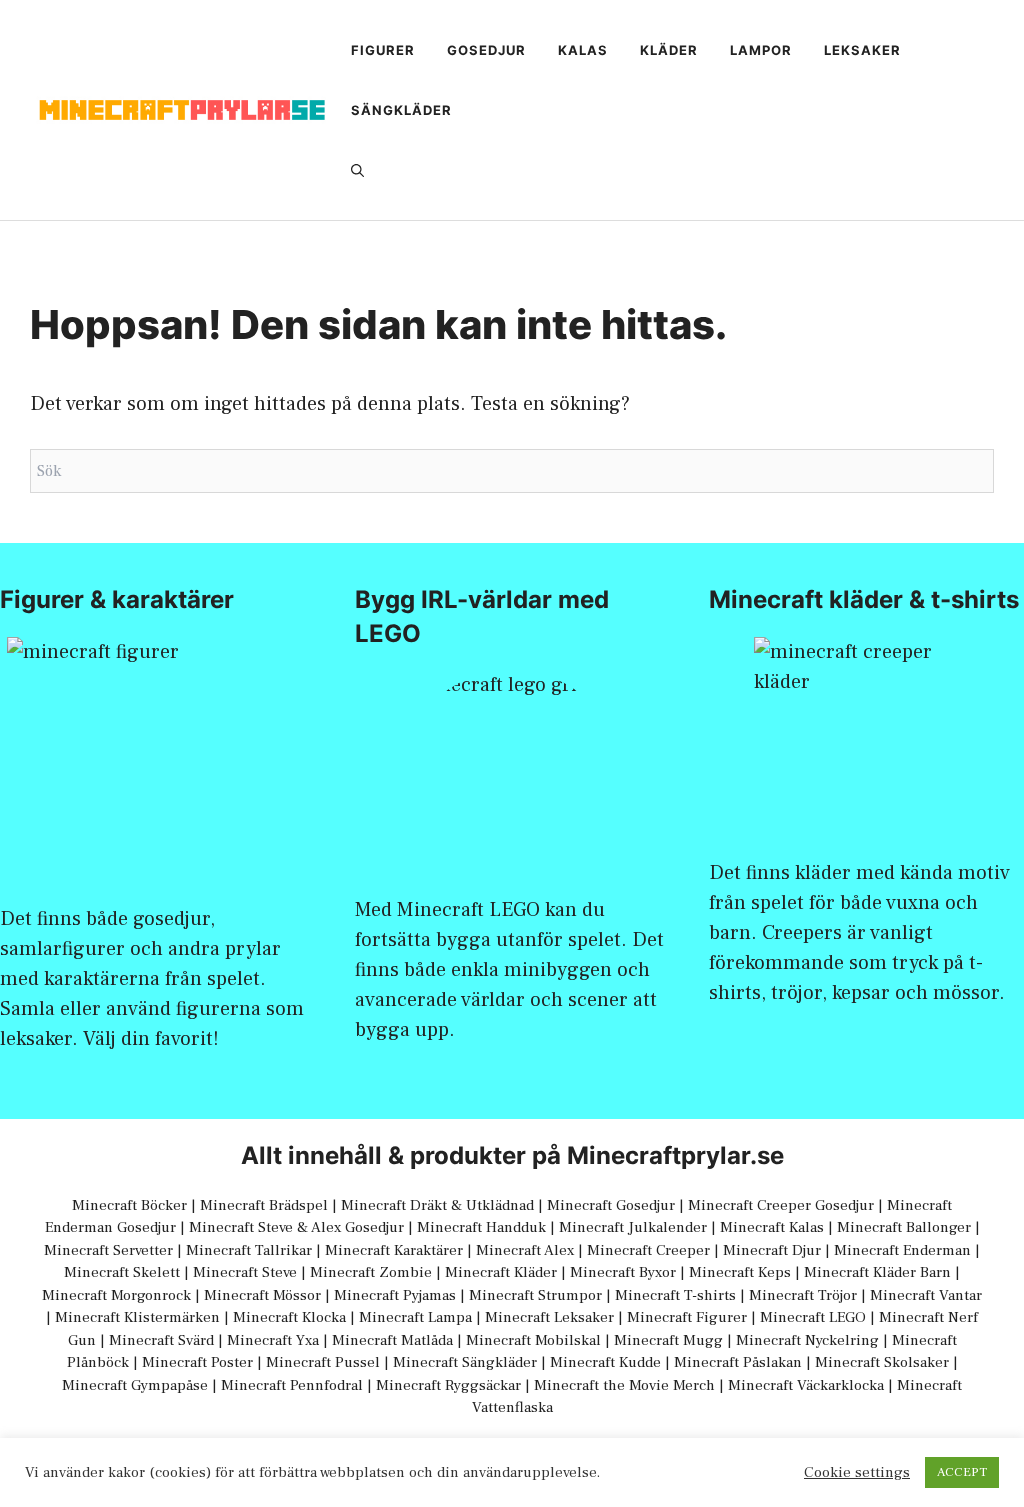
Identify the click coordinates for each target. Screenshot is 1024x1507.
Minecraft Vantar (926, 1295)
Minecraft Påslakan (738, 1362)
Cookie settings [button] (857, 1473)
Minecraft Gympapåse (135, 1385)
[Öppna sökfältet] (357, 170)
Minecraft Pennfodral (292, 1385)
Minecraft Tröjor (803, 1295)
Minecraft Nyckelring (807, 1340)
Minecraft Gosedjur (611, 1205)
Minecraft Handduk (481, 1227)
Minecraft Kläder (501, 1272)
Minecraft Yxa (273, 1340)
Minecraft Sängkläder (465, 1362)
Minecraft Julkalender (633, 1227)
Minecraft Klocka (289, 1317)
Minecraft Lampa (415, 1317)
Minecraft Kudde (605, 1362)
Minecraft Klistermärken (137, 1317)
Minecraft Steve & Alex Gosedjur (296, 1227)
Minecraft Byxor (623, 1272)
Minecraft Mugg (668, 1340)
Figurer (383, 50)
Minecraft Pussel (323, 1362)
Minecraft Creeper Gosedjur (781, 1205)
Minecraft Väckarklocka (806, 1385)
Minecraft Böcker (129, 1205)
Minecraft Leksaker (549, 1317)
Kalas (583, 50)
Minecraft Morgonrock (116, 1295)
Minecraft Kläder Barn (877, 1272)
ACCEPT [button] (962, 1472)
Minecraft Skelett (122, 1272)
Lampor (761, 50)
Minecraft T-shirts (675, 1295)
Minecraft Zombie (371, 1272)
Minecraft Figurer (687, 1317)
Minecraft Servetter (108, 1250)
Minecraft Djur (772, 1250)
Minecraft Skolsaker (882, 1362)
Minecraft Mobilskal (533, 1340)
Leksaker (862, 50)
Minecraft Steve (245, 1272)
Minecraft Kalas (772, 1227)
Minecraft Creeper (648, 1250)
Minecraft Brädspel (264, 1205)
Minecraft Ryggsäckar (448, 1385)
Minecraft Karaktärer (394, 1250)
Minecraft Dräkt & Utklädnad (437, 1205)
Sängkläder (401, 110)
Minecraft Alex (525, 1250)
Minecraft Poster (197, 1362)
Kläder (669, 50)
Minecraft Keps (740, 1272)
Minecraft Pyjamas (395, 1295)
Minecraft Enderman (902, 1250)
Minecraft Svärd (161, 1340)
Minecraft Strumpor (535, 1295)
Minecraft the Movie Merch (624, 1385)
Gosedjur (486, 50)
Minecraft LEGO (468, 910)
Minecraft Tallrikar (249, 1250)
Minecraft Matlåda (392, 1340)
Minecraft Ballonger (904, 1227)
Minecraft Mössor (262, 1295)
